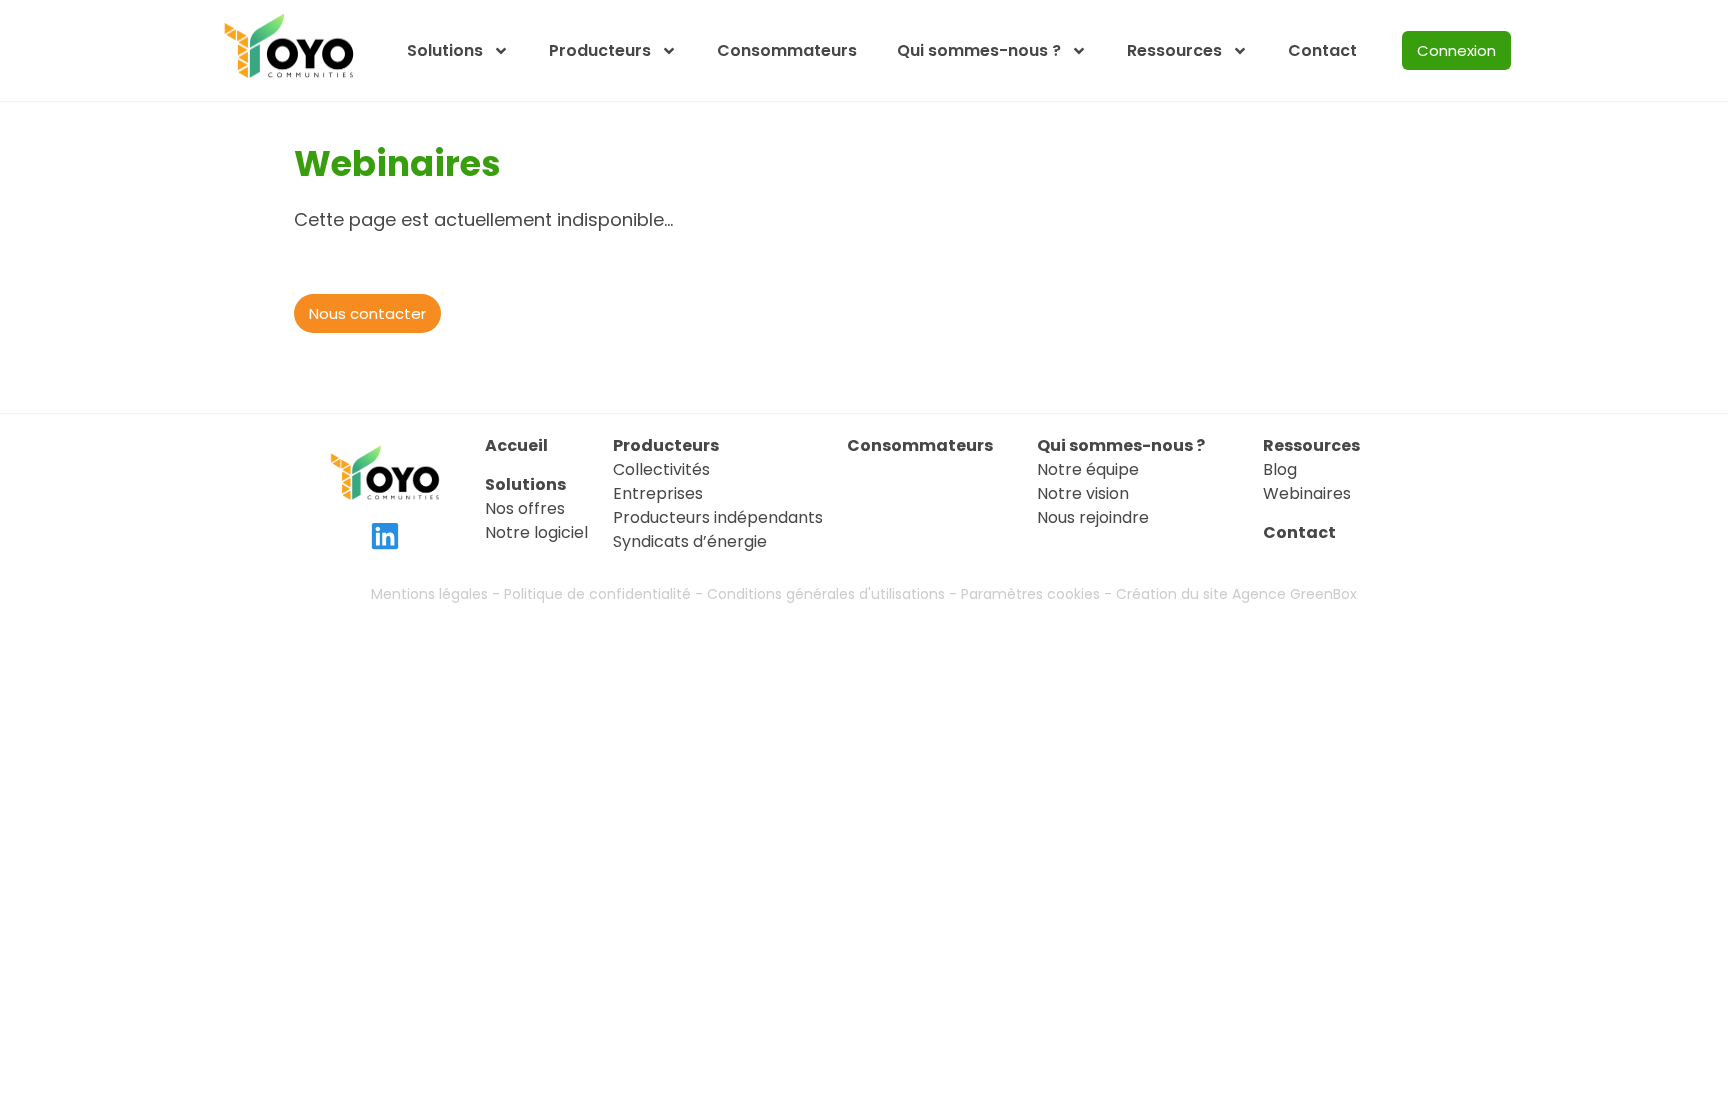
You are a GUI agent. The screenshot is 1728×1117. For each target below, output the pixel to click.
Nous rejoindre (1093, 517)
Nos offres (525, 508)
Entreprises (658, 493)
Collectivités (661, 469)
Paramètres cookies (1030, 594)
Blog (1280, 469)
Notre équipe (1088, 469)
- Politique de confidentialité (591, 594)
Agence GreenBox (1294, 594)
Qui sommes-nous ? (979, 50)
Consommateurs (787, 50)
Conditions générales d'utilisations (826, 594)
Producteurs (600, 50)
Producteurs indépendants (718, 517)
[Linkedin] (385, 536)
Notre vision (1083, 493)
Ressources (1174, 50)
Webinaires (1307, 493)
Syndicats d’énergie (690, 541)
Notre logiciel (536, 532)
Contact (1322, 50)
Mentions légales (431, 594)
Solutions (445, 50)
